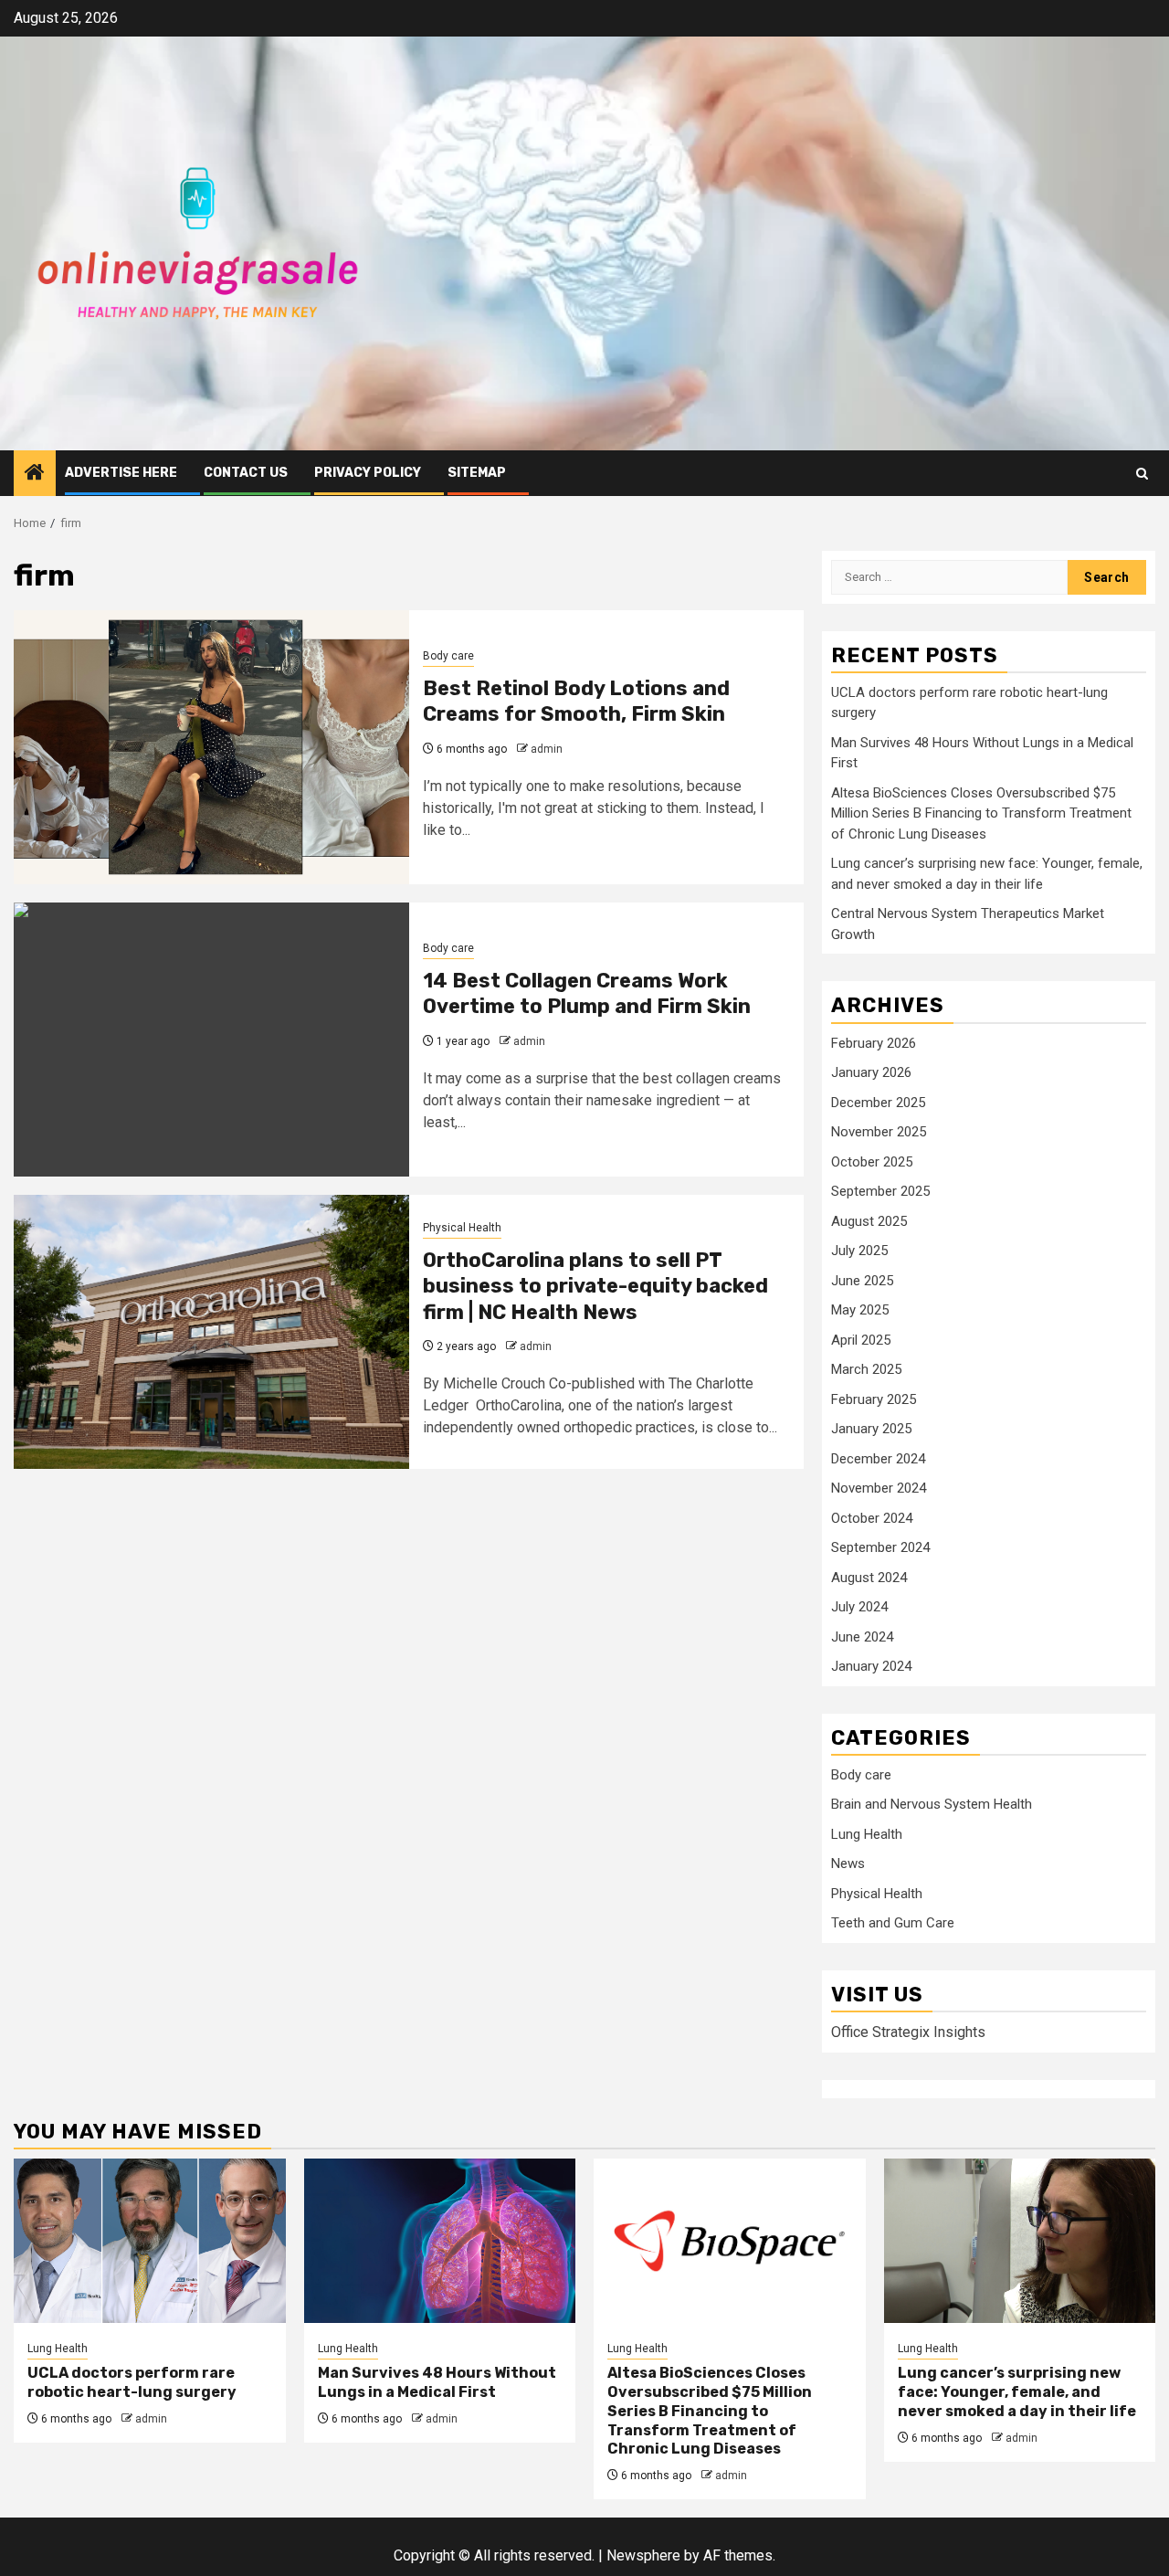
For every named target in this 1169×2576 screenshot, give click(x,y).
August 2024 (869, 1578)
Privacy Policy (368, 473)
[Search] (1142, 474)
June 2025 (862, 1281)
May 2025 (860, 1310)
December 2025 (878, 1103)
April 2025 (861, 1340)
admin (547, 749)
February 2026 (874, 1043)
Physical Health (462, 1228)
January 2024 (871, 1666)
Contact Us (246, 473)
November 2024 (879, 1488)
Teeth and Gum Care (893, 1923)
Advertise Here (121, 473)
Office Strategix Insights (908, 2032)
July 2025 (859, 1251)
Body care (448, 656)
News (848, 1863)
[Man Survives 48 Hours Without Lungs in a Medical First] (440, 2241)
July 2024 (859, 1607)
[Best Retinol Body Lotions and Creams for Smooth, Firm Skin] (211, 747)
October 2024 (872, 1518)
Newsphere (643, 2555)
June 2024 (862, 1637)
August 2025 (869, 1221)
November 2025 (879, 1132)
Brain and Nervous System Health (932, 1804)
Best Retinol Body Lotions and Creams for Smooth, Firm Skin (576, 702)
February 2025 (874, 1399)
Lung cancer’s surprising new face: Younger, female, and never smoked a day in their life (1017, 2392)
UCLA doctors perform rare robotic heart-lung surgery (132, 2382)
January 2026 (871, 1072)
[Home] (35, 474)
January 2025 (871, 1429)
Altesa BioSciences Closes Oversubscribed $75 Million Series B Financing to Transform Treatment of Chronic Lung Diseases (981, 813)
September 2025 (880, 1191)
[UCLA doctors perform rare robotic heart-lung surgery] (150, 2241)
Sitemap (477, 473)
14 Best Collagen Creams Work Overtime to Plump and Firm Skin (587, 994)
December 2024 (878, 1459)
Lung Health (867, 1834)
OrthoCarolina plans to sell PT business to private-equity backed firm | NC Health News (595, 1286)
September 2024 (880, 1547)
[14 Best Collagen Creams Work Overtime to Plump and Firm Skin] (211, 1040)
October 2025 (872, 1162)
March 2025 (866, 1369)
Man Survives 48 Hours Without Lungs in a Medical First (437, 2382)
